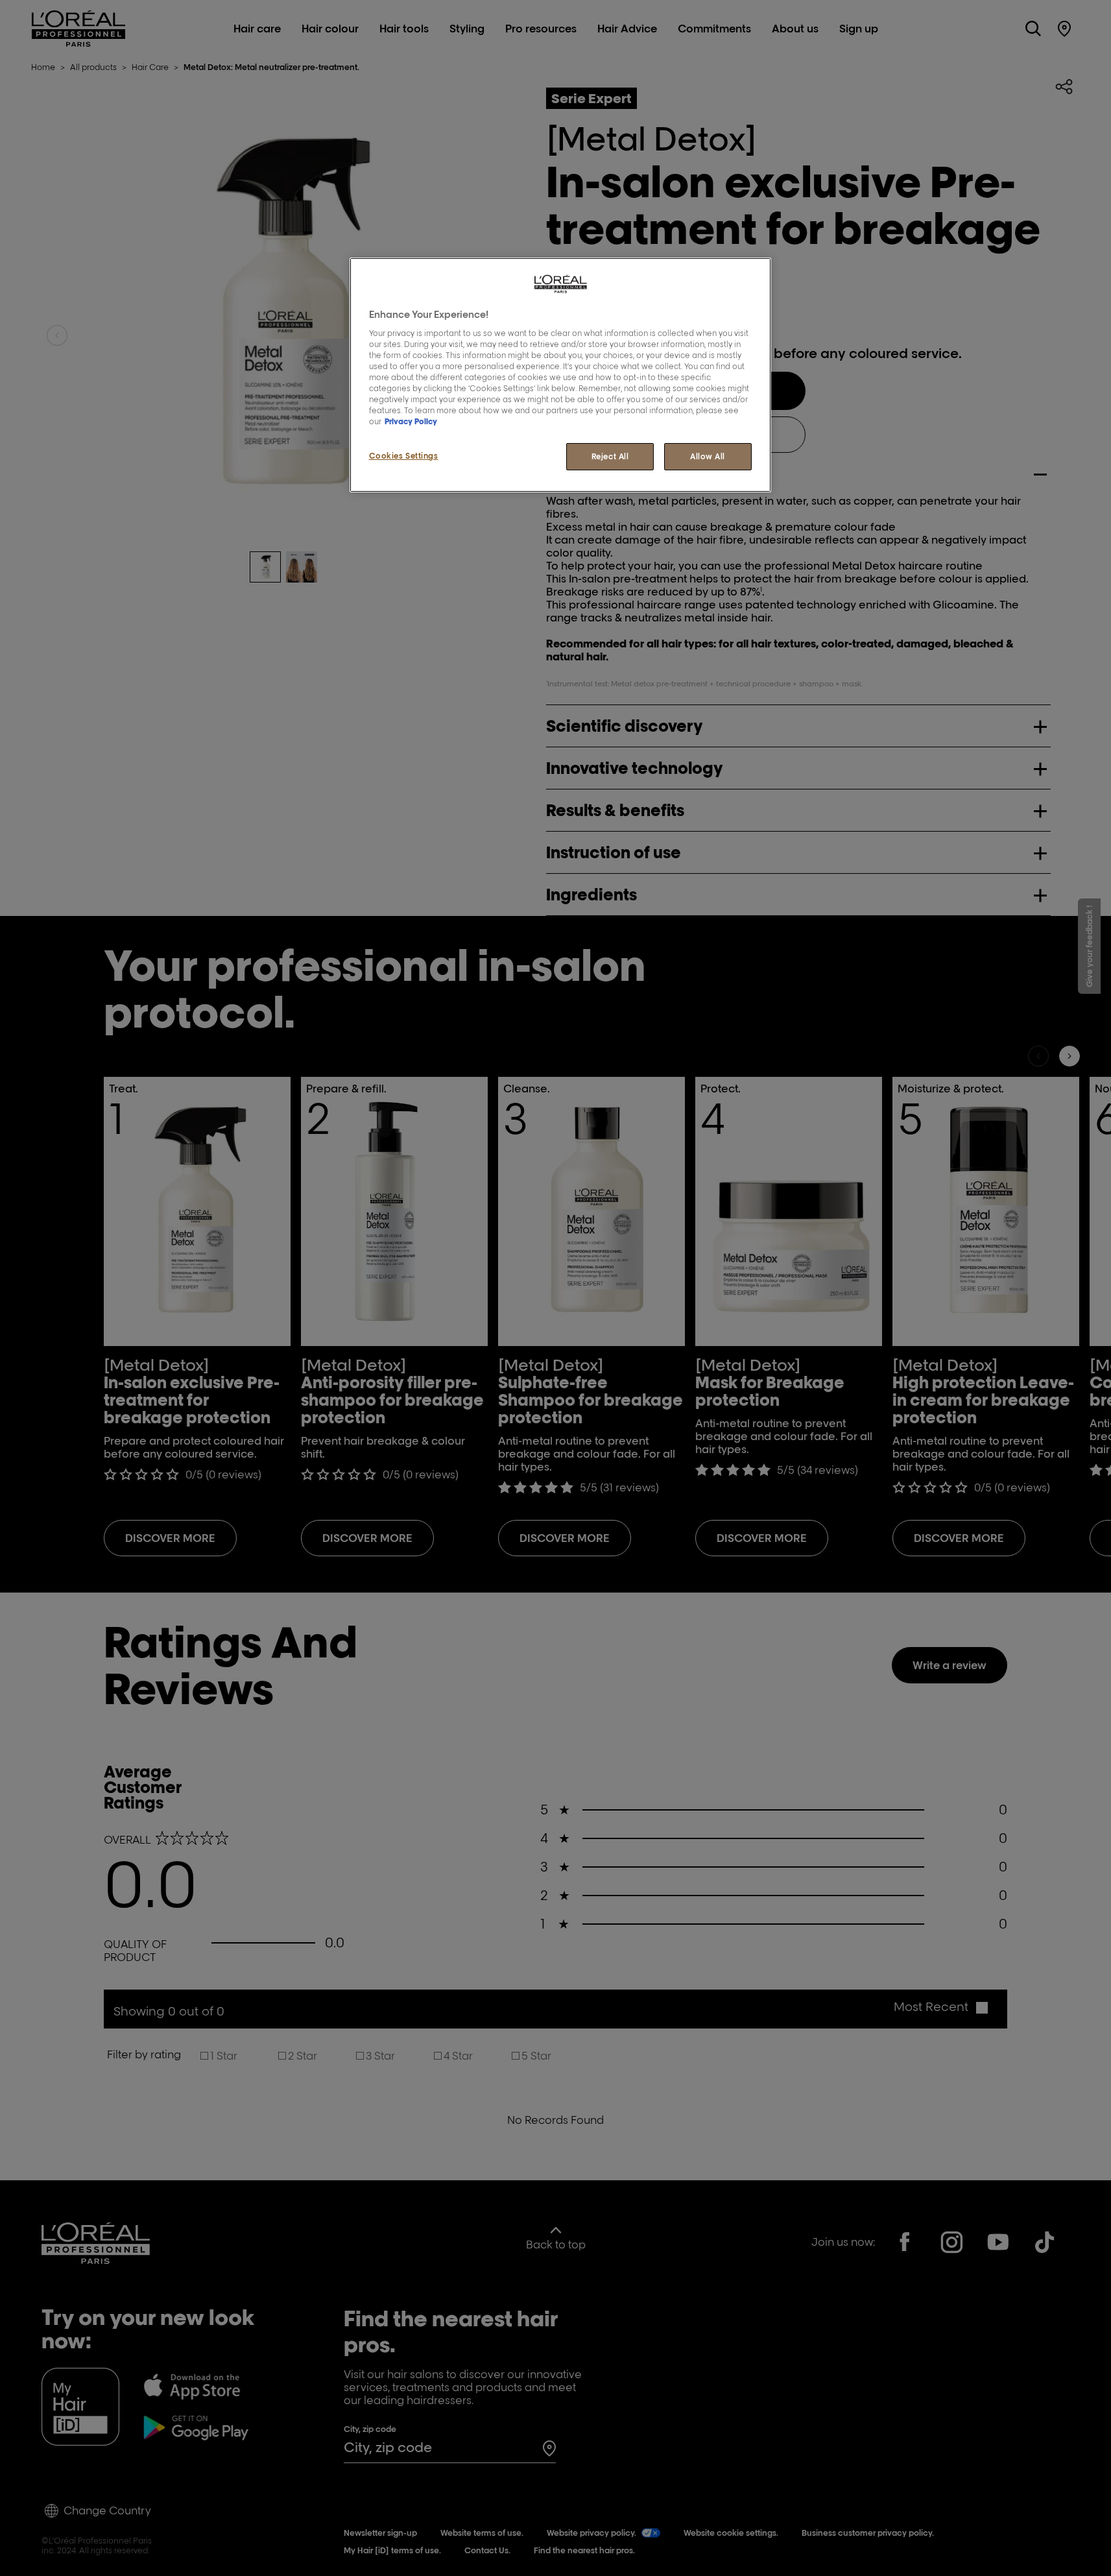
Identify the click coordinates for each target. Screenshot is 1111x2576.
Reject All (610, 456)
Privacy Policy (411, 421)
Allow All (708, 456)
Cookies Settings (404, 456)
